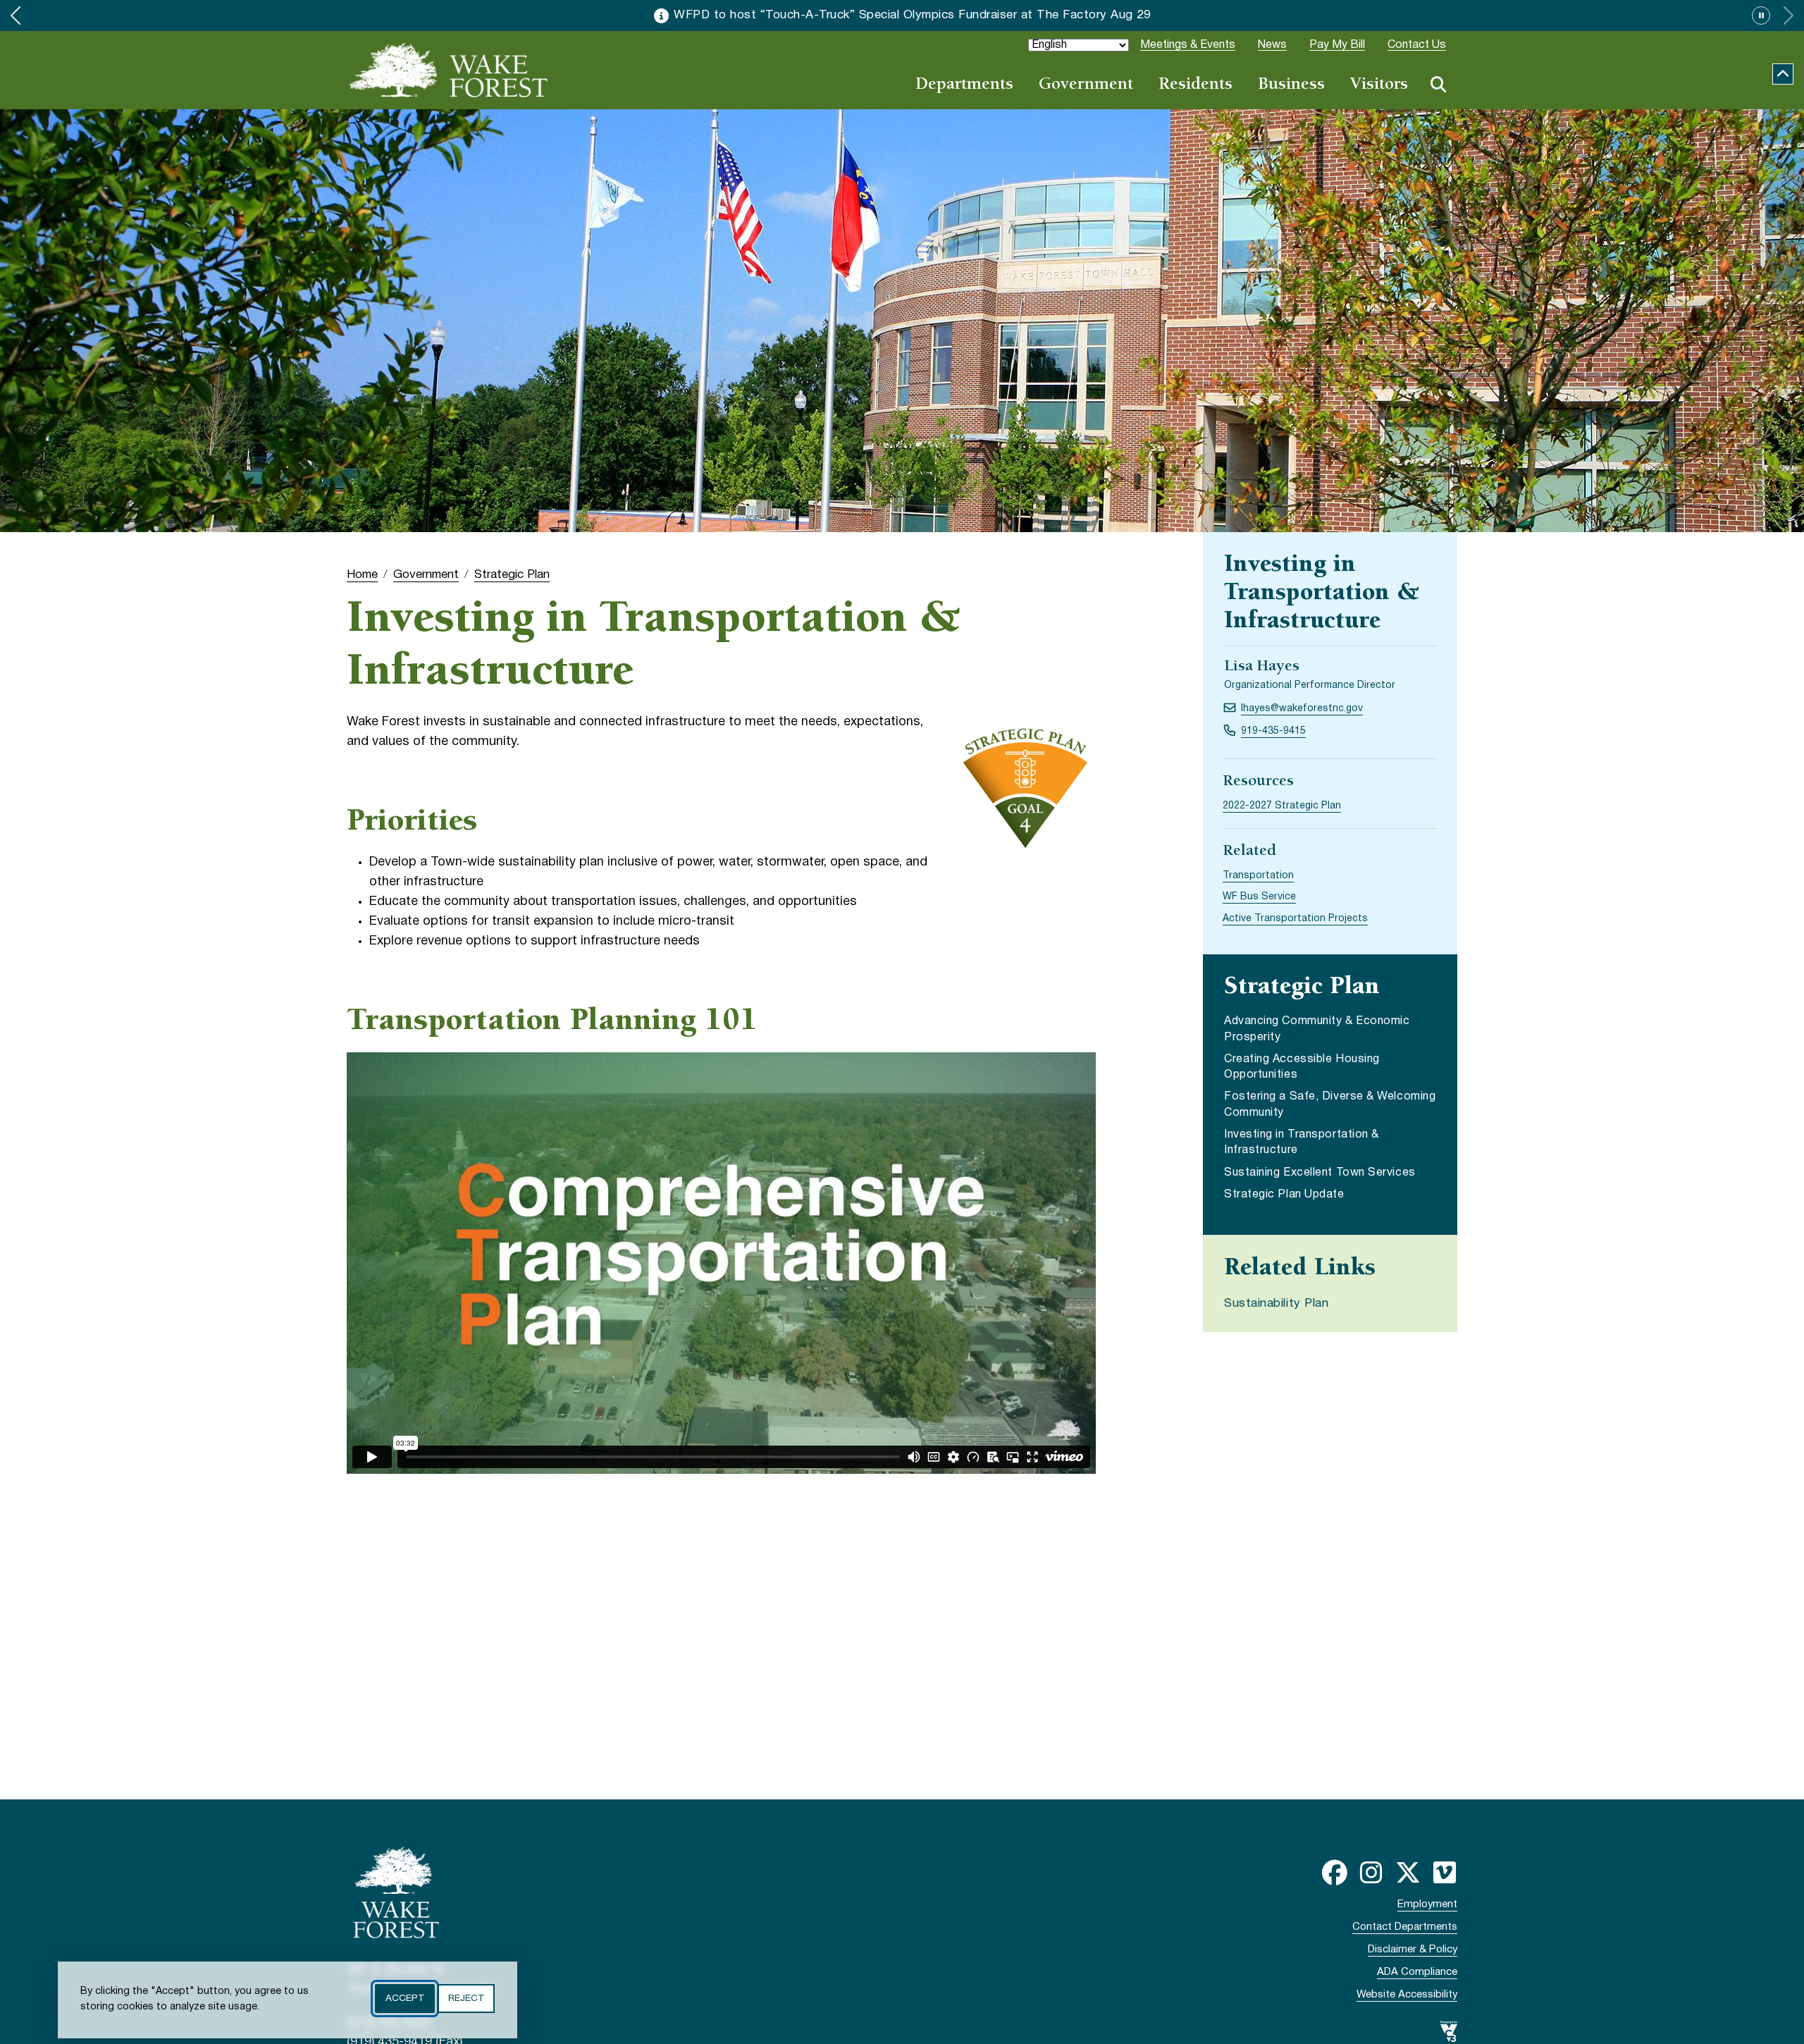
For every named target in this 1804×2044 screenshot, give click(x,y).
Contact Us (1417, 45)
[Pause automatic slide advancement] (1761, 16)
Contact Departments (1405, 1927)
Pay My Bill (1337, 45)
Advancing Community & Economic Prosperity (1317, 1029)
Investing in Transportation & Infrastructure (1302, 1143)
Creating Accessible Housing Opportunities (1302, 1067)
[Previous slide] (16, 16)
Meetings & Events (1188, 45)
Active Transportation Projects (1295, 919)
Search (1438, 85)
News (1272, 45)
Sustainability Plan (1276, 1304)
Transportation (1258, 876)
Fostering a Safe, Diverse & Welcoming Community (1330, 1104)
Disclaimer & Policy (1413, 1950)
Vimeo (1445, 1873)
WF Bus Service (1259, 897)
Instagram (1371, 1873)
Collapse (1783, 74)
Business (1291, 85)
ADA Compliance (1417, 1972)
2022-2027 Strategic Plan (1282, 806)
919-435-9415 (1273, 731)
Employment (1427, 1904)
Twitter (1408, 1873)
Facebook (1335, 1873)
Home (362, 575)
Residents (1196, 85)
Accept (405, 1999)
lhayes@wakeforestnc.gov (1302, 709)
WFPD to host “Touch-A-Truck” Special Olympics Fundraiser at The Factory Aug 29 (912, 15)
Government (1086, 85)
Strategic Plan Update (1284, 1195)
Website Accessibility (1407, 1995)
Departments (964, 85)
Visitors (1379, 85)
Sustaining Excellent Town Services (1320, 1173)
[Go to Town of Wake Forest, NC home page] (449, 70)
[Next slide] (1788, 16)
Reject (466, 1999)
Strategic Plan (512, 575)
